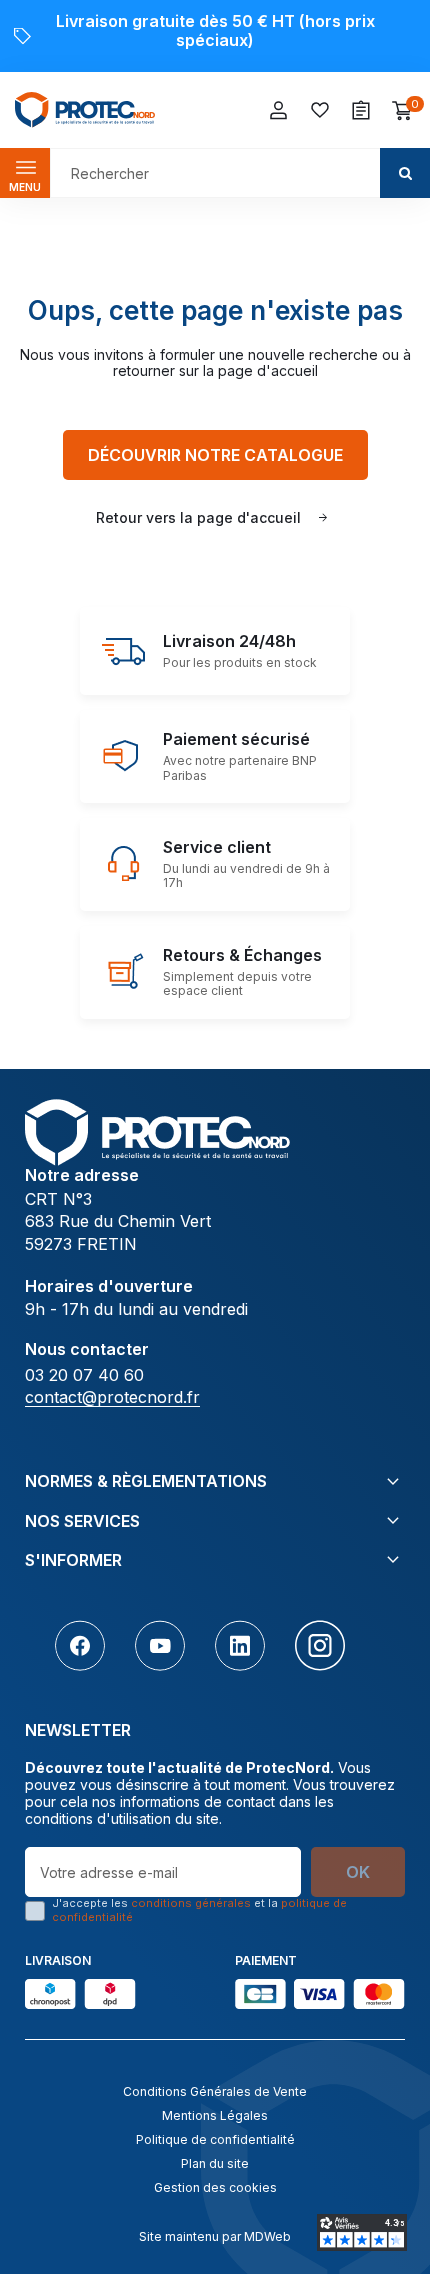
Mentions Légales (215, 2115)
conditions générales (191, 1903)
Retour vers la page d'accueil (198, 517)
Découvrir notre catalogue (215, 455)
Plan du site (215, 2163)
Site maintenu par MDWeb (215, 2236)
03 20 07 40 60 (84, 1375)
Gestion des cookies (215, 2187)
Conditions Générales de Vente (215, 2091)
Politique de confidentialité (215, 2139)
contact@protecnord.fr (112, 1397)
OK (358, 1872)
